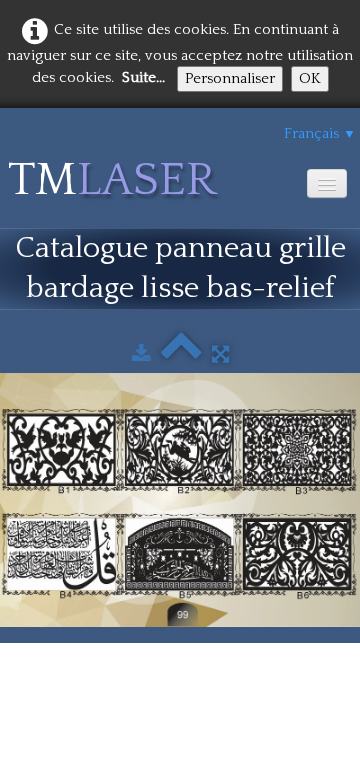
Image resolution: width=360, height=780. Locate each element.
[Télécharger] (141, 354)
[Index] (181, 354)
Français (320, 133)
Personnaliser (230, 78)
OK (310, 78)
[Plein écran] (220, 354)
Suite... (143, 77)
